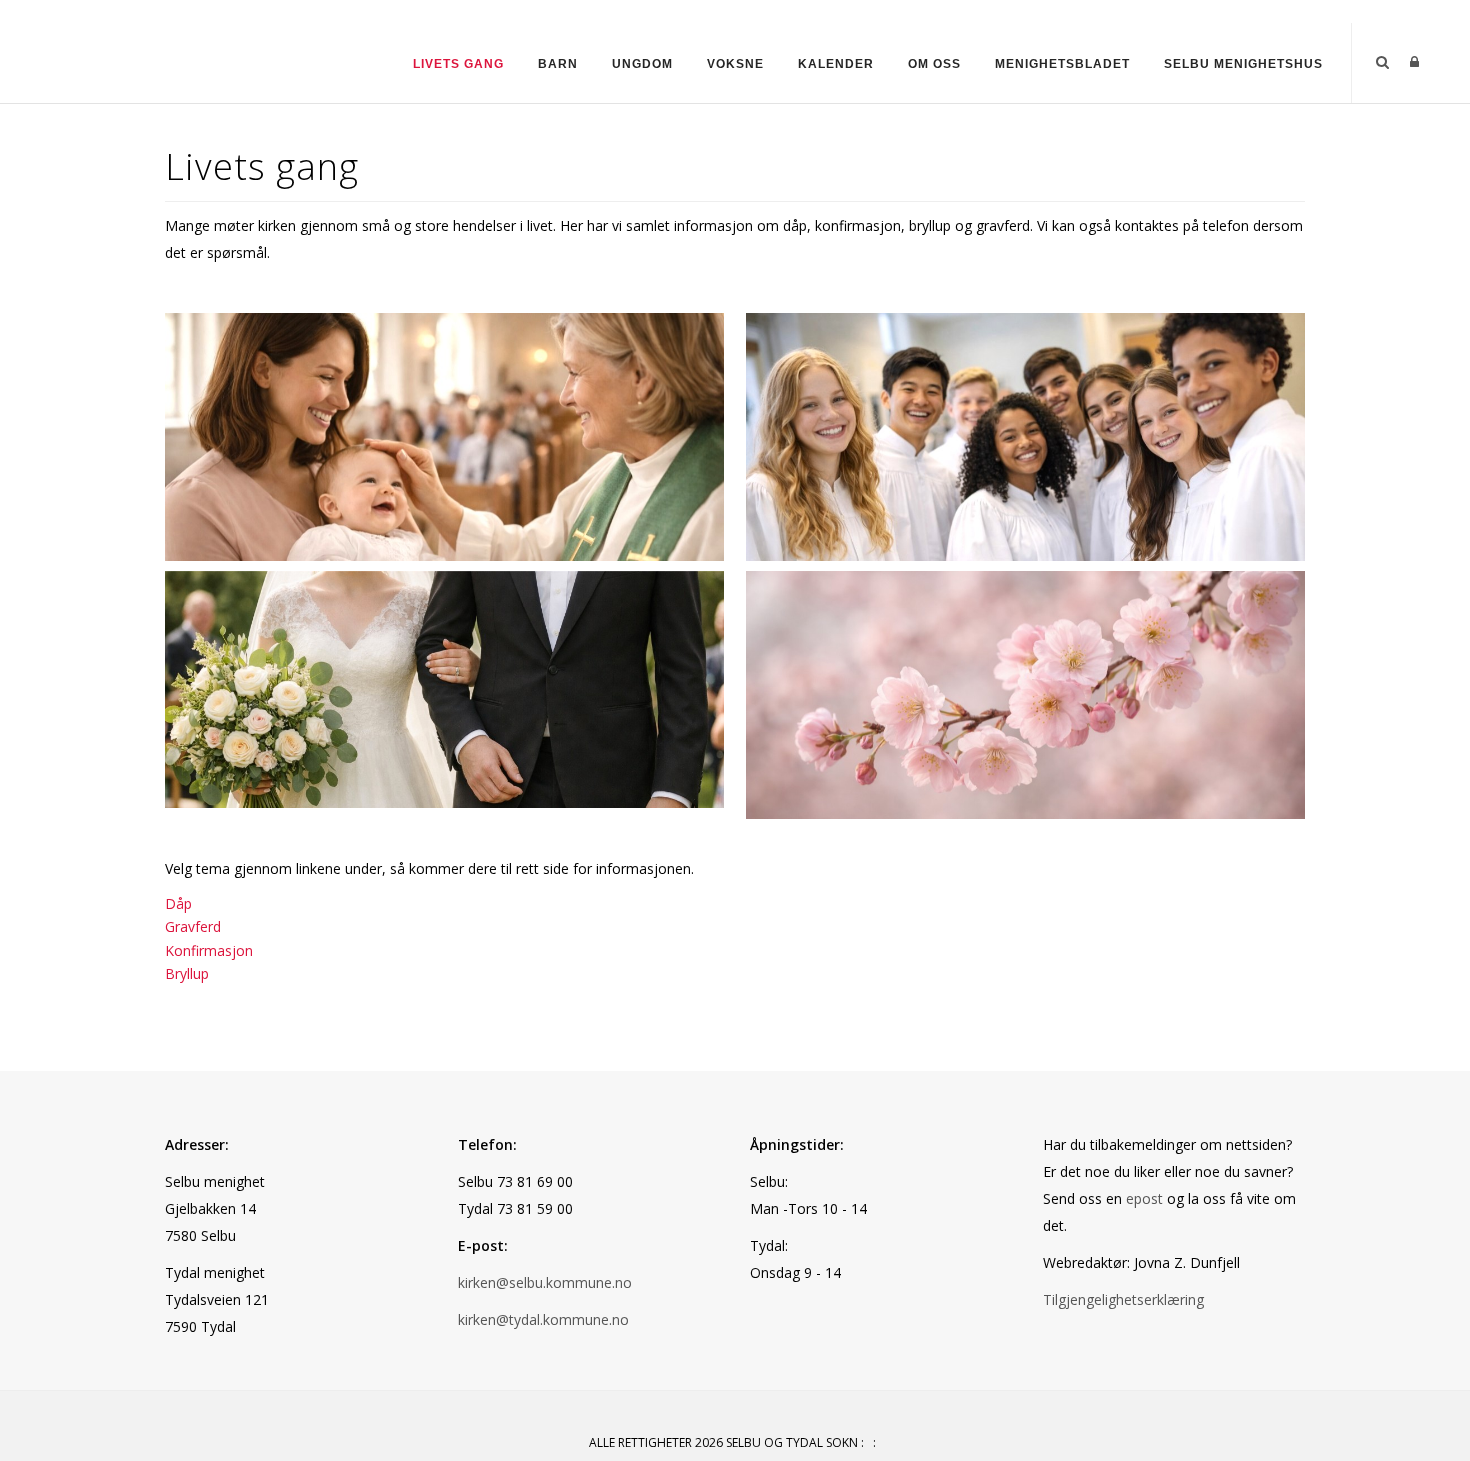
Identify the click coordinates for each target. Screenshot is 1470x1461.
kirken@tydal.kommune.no (543, 1319)
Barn (558, 64)
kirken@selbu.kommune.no (545, 1282)
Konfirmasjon (209, 950)
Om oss (934, 64)
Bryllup (187, 973)
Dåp (178, 903)
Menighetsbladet (1062, 64)
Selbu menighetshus (1243, 64)
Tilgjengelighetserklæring (1123, 1299)
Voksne (735, 64)
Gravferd (193, 926)
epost (1144, 1198)
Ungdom (642, 64)
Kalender (836, 64)
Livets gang (458, 64)
